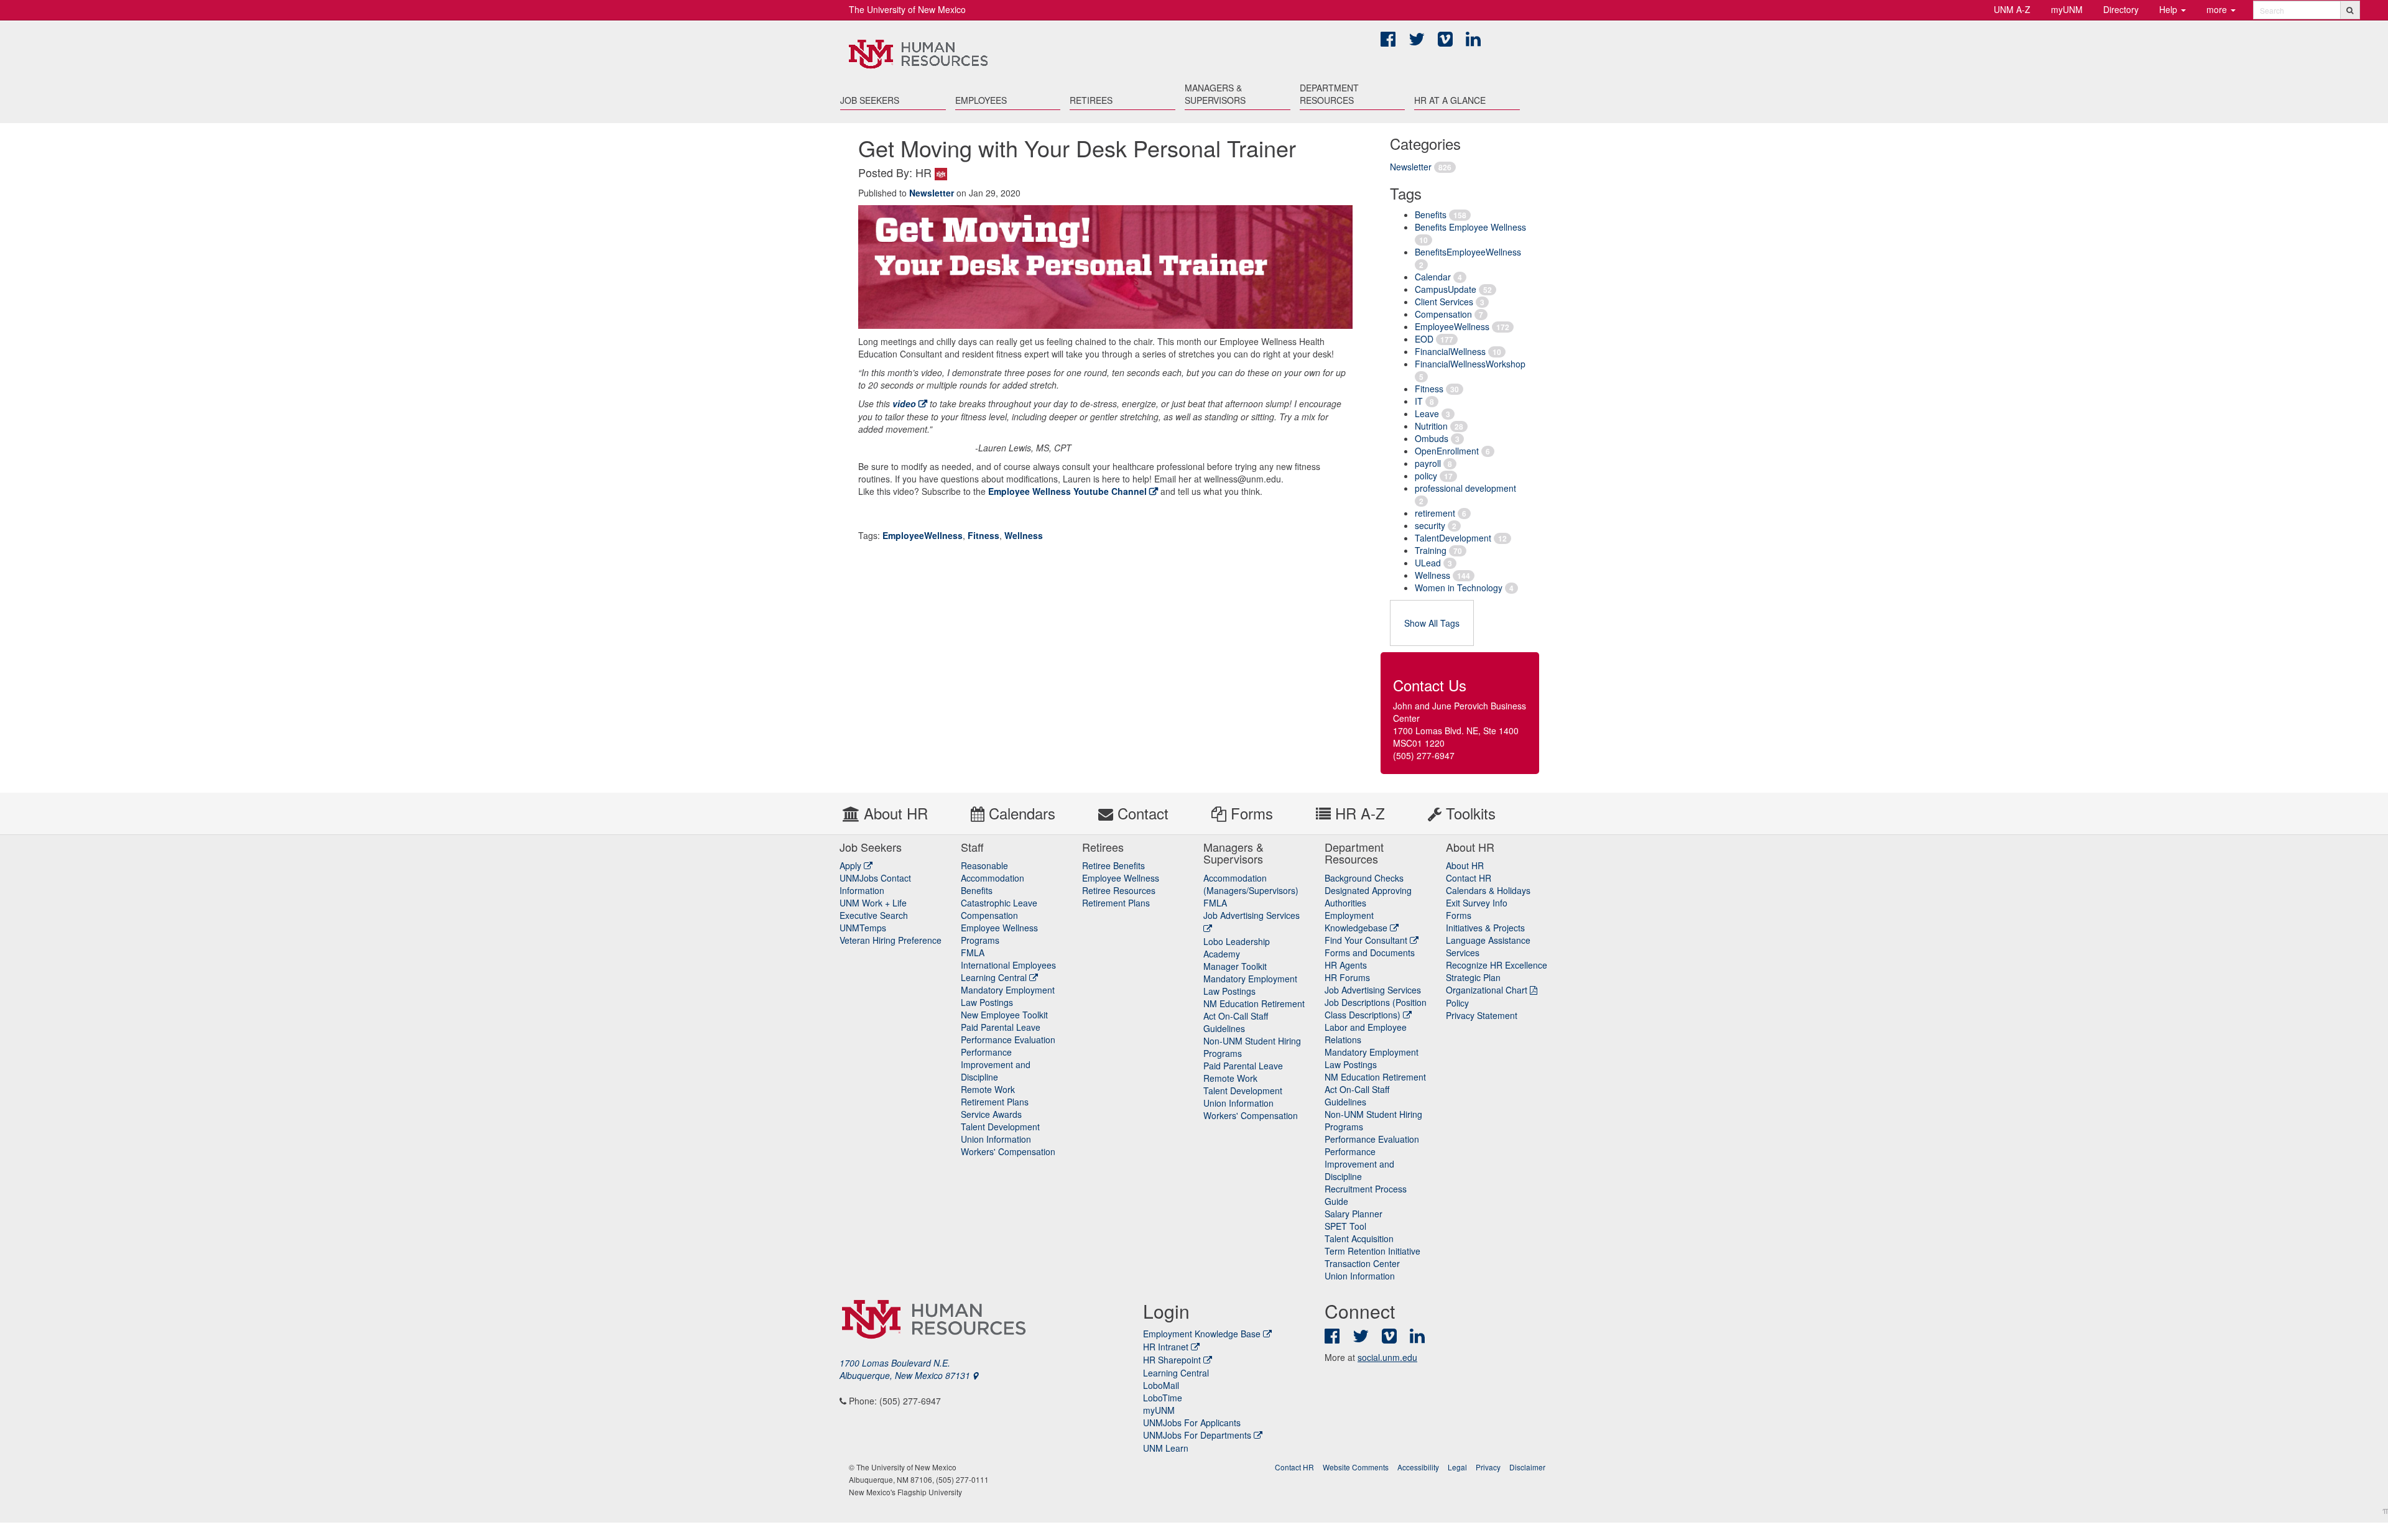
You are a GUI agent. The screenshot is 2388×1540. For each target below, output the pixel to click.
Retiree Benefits (1113, 865)
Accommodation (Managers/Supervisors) (1251, 884)
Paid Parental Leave (1001, 1027)
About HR (894, 813)
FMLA (973, 952)
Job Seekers (870, 100)
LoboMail (1161, 1385)
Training (1431, 550)
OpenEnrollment (1447, 451)
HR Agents (1346, 965)
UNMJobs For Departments (1197, 1435)
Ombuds (1432, 438)
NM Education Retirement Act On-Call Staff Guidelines (1254, 1016)
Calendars (1020, 813)
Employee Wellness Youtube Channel (1067, 491)
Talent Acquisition (1359, 1238)
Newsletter (1411, 167)
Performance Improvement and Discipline (996, 1064)
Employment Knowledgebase (1357, 921)
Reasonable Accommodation (993, 872)
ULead (1428, 563)
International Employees (1008, 965)
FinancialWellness (1450, 351)
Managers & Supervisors (1215, 94)
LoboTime (1163, 1398)
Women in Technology (1459, 588)
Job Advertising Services (1373, 990)
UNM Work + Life (873, 903)
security (1430, 525)
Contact (1141, 813)
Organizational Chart (1487, 990)
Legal (1457, 1467)
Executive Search (874, 915)
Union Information (996, 1139)
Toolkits (1469, 813)
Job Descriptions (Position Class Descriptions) (1376, 1008)
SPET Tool (1345, 1226)
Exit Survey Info (1477, 903)
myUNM (2067, 9)
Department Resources (1329, 94)
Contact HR (1469, 878)
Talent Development (1000, 1127)
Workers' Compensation (1008, 1151)
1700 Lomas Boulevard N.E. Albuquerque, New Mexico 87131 (906, 1369)
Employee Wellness (1121, 878)
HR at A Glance (1450, 100)
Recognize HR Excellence (1497, 965)
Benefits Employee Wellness (1470, 227)
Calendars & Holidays (1488, 890)
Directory (2121, 9)
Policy (1457, 1003)
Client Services (1444, 302)
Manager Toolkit (1235, 966)
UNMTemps (863, 928)
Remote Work (988, 1089)
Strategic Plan (1473, 977)
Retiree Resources (1119, 890)
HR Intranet (1166, 1347)
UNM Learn (1166, 1448)
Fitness (1429, 389)
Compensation (1443, 314)
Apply (852, 865)
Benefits (1431, 214)
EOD (1424, 339)
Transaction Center (1362, 1263)
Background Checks (1364, 878)
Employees (981, 100)
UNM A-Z (2012, 9)
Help (2169, 9)
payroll (1428, 463)
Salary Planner (1354, 1214)
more (2218, 9)
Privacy (1488, 1467)
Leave (1427, 413)
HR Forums (1347, 977)
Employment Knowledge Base (1202, 1334)
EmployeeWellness (1452, 326)
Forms (1250, 813)
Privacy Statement (1482, 1015)
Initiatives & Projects (1485, 928)
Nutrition (1431, 426)
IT (1419, 401)
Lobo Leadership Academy (1237, 948)
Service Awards (991, 1114)
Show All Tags (1432, 623)
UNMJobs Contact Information (875, 884)
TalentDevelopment (1453, 538)
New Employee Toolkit (1004, 1015)
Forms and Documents (1370, 952)
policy (1426, 476)
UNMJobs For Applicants (1192, 1422)
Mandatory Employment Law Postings (1008, 996)
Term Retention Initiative (1372, 1251)
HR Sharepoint (1172, 1360)
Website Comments (1356, 1467)
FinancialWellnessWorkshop (1470, 364)
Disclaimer (1527, 1467)
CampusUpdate (1446, 289)
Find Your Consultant (1367, 940)
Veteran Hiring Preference (891, 940)
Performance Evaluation (1008, 1040)
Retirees (1091, 100)
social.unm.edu (1387, 1357)
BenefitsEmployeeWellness (1468, 252)
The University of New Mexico (907, 9)
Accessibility (1418, 1467)
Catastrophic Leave (999, 903)
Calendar (1433, 277)
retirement (1435, 513)
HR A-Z (1358, 813)
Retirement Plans (995, 1102)
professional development (1465, 488)
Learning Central (995, 977)
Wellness (1432, 575)
